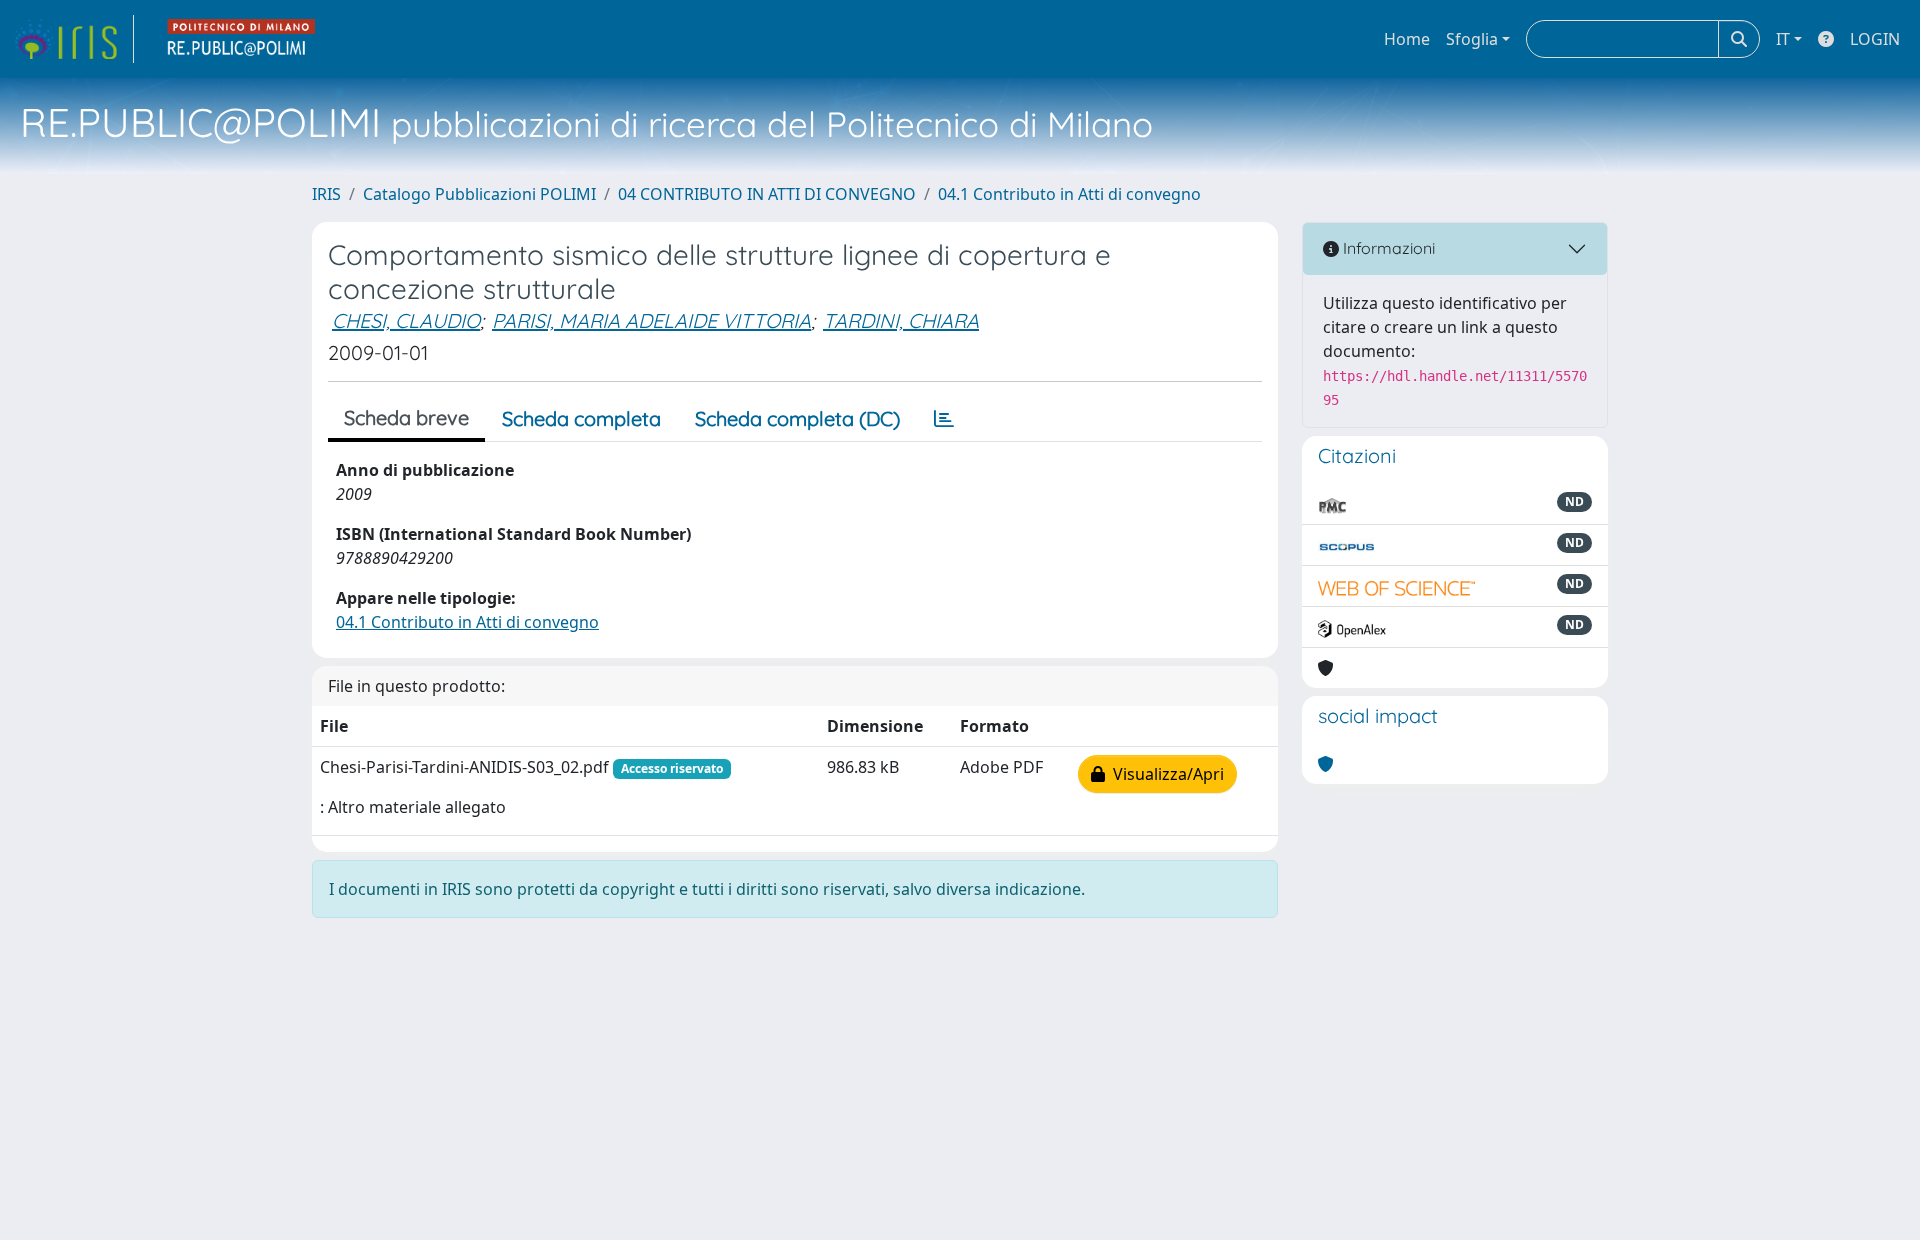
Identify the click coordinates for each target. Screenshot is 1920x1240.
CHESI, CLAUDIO (406, 320)
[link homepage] (73, 39)
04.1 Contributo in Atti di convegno (1069, 194)
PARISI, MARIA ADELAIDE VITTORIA (651, 320)
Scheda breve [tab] (406, 417)
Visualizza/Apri (1164, 774)
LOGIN (1875, 39)
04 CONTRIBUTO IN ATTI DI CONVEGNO (767, 194)
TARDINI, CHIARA (901, 320)
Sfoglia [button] (1472, 39)
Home (1407, 39)
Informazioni (1387, 248)
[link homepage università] (242, 39)
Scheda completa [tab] (581, 418)
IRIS (326, 194)
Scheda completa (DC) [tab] (797, 418)
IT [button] (1783, 39)
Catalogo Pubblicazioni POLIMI (479, 194)
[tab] (944, 419)
